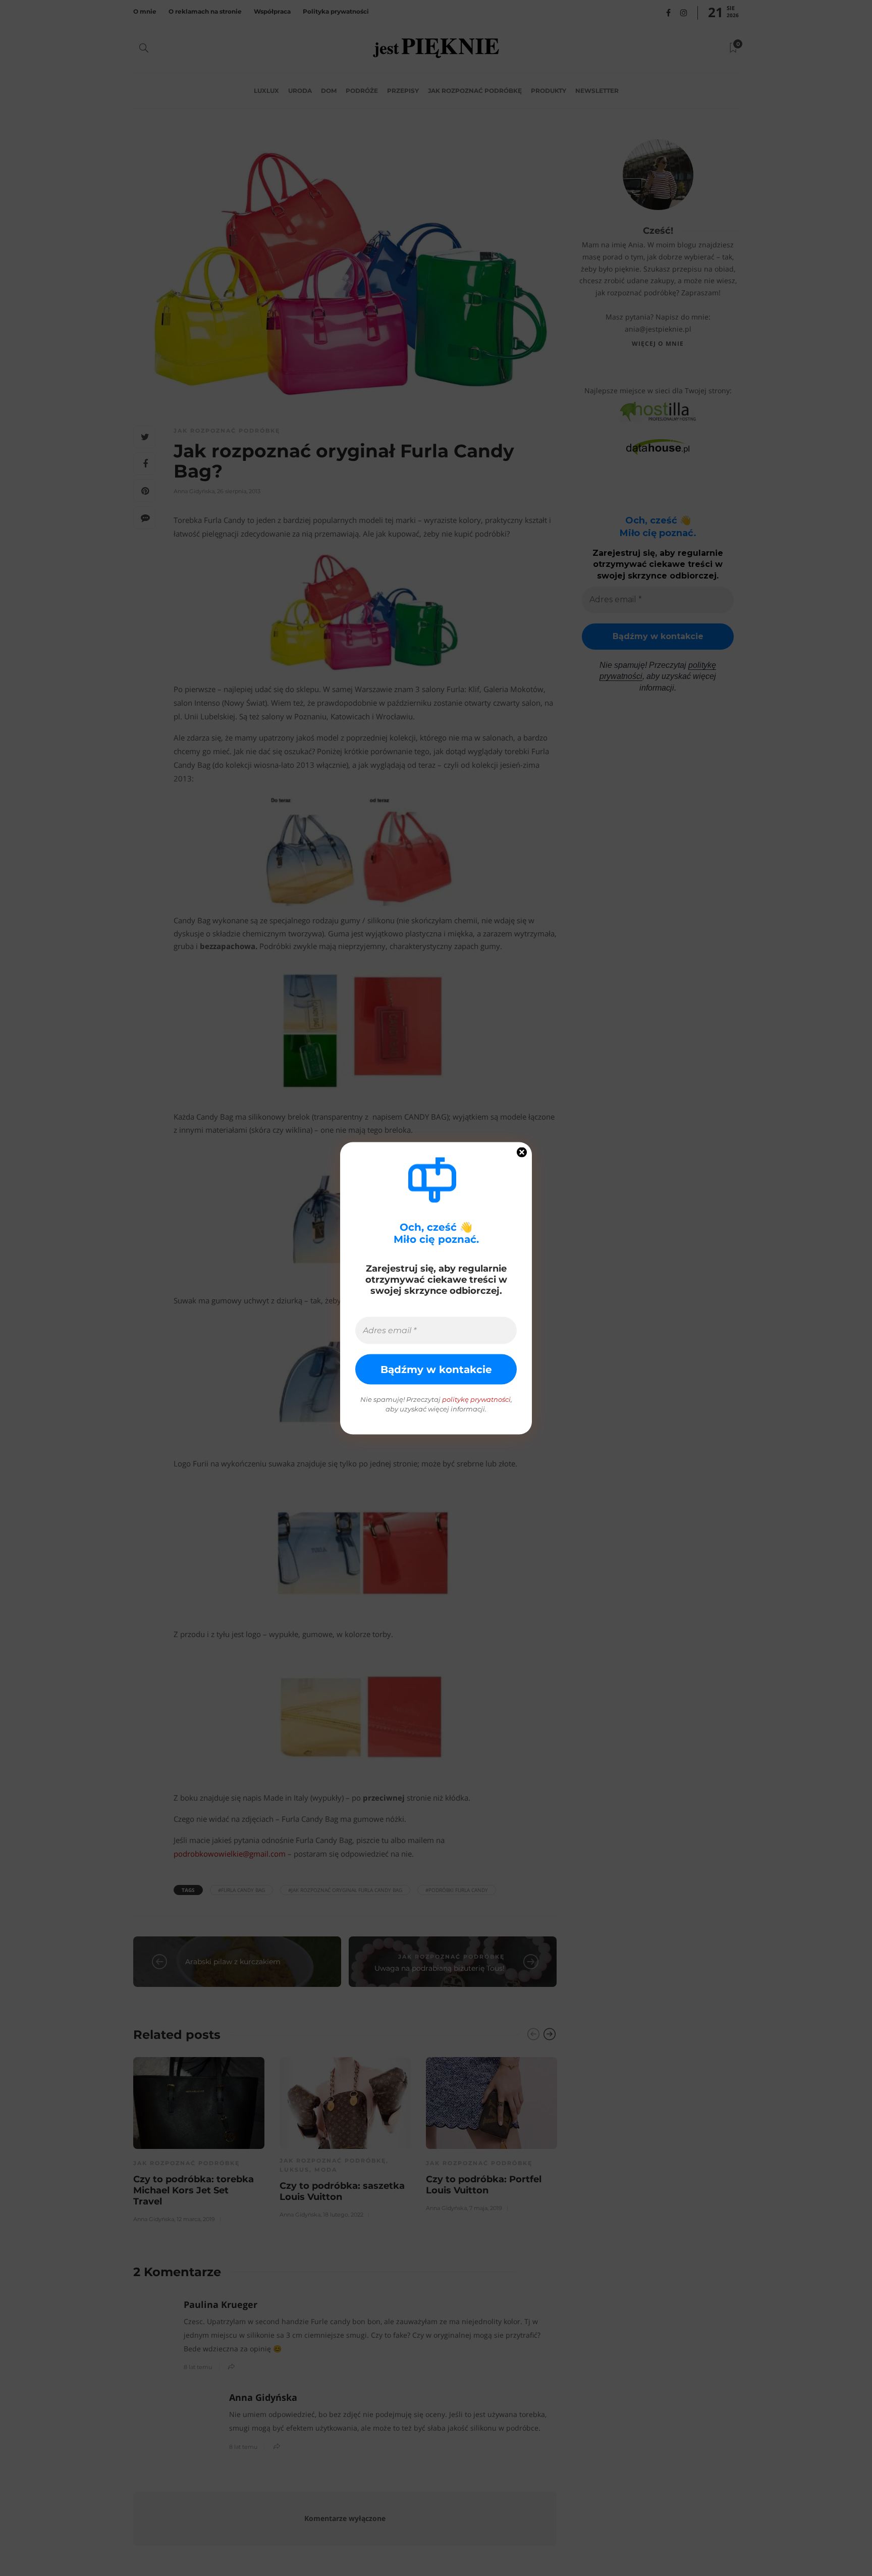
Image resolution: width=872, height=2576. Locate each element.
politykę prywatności (476, 1399)
